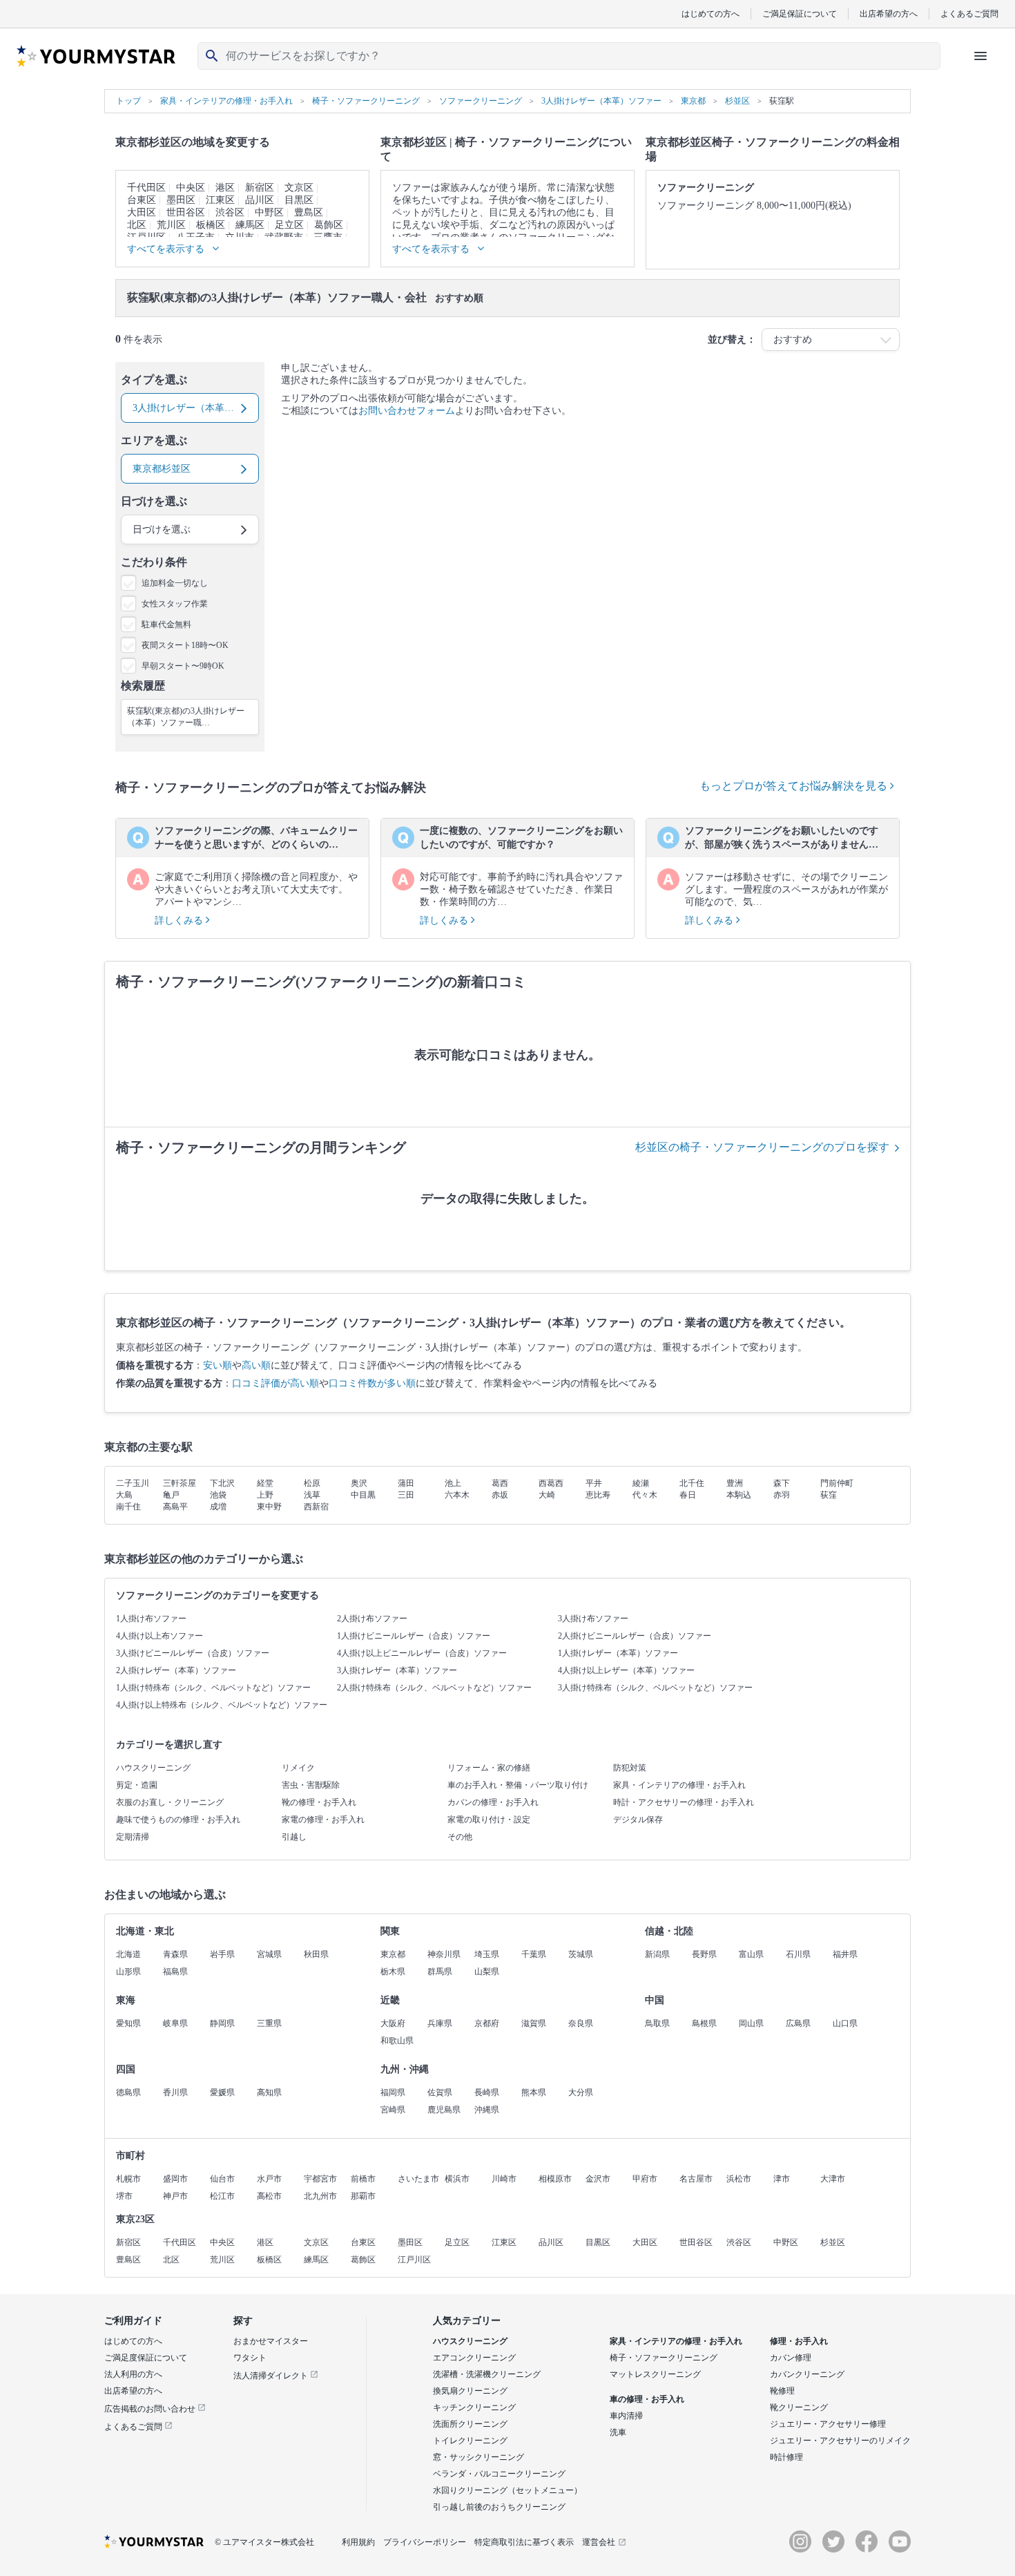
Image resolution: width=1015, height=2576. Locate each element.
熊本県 (534, 2092)
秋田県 (316, 1954)
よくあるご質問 (969, 13)
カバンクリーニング (807, 2374)
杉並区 (833, 2242)
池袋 (218, 1495)
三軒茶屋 (180, 1483)
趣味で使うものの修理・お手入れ (178, 1820)
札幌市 (128, 2179)
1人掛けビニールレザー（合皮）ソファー (414, 1636)
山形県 (128, 1972)
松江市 (222, 2196)
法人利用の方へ (133, 2374)
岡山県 (751, 2023)
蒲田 (406, 1483)
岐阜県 (175, 2023)
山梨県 (487, 1972)
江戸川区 (414, 2260)
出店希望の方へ (889, 13)
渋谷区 (230, 212)
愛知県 (128, 2023)
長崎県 (487, 2092)
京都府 (487, 2023)
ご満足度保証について (146, 2358)
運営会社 (599, 2542)
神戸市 (175, 2196)
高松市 (269, 2196)
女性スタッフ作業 (175, 604)
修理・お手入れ (799, 2341)
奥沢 (359, 1483)
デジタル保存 (638, 1820)
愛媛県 (222, 2092)
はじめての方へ (710, 13)
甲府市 (645, 2179)
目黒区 (299, 200)
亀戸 (171, 1495)
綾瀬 (641, 1483)
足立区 (289, 225)
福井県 (845, 1954)
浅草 (312, 1495)
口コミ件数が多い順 (372, 1383)
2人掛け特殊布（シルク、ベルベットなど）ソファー (434, 1688)
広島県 (798, 2023)
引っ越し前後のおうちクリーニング (499, 2507)
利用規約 (358, 2542)
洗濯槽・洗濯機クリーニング (487, 2374)
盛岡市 (175, 2179)
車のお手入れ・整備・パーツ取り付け (518, 1785)
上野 (265, 1495)
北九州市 (320, 2196)
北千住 (692, 1483)
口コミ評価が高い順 (275, 1383)
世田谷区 (186, 212)
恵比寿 (598, 1495)
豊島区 (309, 212)
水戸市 (269, 2179)
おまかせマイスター (271, 2341)
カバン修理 (791, 2358)
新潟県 (657, 1954)
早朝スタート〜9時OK (183, 666)
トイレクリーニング (470, 2441)
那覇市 (363, 2196)
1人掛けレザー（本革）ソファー (618, 1653)
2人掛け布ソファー (372, 1619)
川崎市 (504, 2179)
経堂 (265, 1483)
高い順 (256, 1365)
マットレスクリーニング (655, 2374)
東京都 (393, 1954)
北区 (137, 225)
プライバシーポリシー (425, 2542)
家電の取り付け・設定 (489, 1820)
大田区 (142, 212)
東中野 (269, 1507)
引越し (294, 1837)
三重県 (269, 2023)
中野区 (269, 212)
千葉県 (534, 1954)
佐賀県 (440, 2092)
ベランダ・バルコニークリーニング (499, 2474)
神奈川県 (444, 1954)
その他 (460, 1837)
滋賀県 (534, 2023)
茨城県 (581, 1954)
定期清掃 (133, 1837)
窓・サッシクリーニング (478, 2457)
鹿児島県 (444, 2110)
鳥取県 (657, 2023)
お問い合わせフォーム (407, 411)
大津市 (833, 2179)
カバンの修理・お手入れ (493, 1802)
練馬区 (250, 225)
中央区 (191, 188)
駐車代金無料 (166, 624)
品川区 (260, 200)
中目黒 (363, 1495)
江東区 (220, 200)
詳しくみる (180, 920)
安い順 (217, 1365)
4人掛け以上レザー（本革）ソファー (626, 1670)
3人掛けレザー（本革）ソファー (397, 1670)
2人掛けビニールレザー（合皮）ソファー (635, 1636)
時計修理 (786, 2457)
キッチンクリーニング (474, 2407)
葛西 (500, 1483)
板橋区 (211, 225)
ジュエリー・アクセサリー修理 (828, 2424)
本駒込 (739, 1495)
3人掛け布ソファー (593, 1619)
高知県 (269, 2092)
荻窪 (829, 1495)
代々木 (645, 1495)
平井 (594, 1483)
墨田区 (181, 200)
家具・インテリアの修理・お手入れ (679, 1785)
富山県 (751, 1954)
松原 (312, 1483)
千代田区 (146, 188)
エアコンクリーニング (474, 2358)
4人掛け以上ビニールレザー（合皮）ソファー (422, 1653)
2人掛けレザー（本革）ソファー (176, 1670)
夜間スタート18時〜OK (185, 645)
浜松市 (739, 2179)
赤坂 (500, 1495)
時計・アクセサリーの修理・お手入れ (684, 1802)
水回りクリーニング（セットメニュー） (507, 2490)
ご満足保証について (800, 13)
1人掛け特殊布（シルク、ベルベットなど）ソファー (213, 1688)
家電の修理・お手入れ (323, 1820)
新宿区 (260, 188)
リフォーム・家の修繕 (489, 1768)
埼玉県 (487, 1954)
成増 (218, 1507)
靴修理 (782, 2391)
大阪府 (393, 2023)
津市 (782, 2179)
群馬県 (440, 1972)
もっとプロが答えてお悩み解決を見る (795, 786)
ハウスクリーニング (153, 1768)
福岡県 (393, 2092)
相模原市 (555, 2179)
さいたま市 (418, 2179)
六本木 (457, 1495)
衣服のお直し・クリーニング (170, 1802)
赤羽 (782, 1495)
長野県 (704, 1954)
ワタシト (250, 2358)
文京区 (299, 188)
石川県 (798, 1954)
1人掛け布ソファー (151, 1619)
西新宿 (316, 1507)
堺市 (124, 2196)
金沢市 (598, 2179)
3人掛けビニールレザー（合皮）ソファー (193, 1653)
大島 (124, 1495)
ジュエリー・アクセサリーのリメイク (840, 2441)
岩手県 (222, 1954)
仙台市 (222, 2179)
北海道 (128, 1954)
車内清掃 (626, 2416)
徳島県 (128, 2092)
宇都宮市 (320, 2179)
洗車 (618, 2432)
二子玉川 (133, 1483)
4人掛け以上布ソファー (159, 1636)
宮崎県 (393, 2110)
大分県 (581, 2092)
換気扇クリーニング (470, 2391)
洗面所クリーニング (470, 2424)
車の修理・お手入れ (647, 2399)
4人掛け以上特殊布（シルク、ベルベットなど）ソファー (222, 1705)
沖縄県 (487, 2110)
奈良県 (581, 2023)
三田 (406, 1495)
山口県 (845, 2023)
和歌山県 (397, 2041)
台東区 (142, 200)
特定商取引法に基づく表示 (524, 2542)
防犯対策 (630, 1768)
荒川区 (171, 225)
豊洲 (735, 1483)
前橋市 (363, 2179)
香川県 (175, 2092)
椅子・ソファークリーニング (664, 2358)
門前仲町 (837, 1483)
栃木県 (393, 1972)
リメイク (298, 1768)
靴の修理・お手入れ (319, 1802)
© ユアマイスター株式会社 (264, 2542)
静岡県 (222, 2023)
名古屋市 (696, 2179)
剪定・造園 (137, 1785)
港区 (225, 188)
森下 (782, 1483)
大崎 (547, 1495)
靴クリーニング (799, 2407)
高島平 (175, 1507)
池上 (453, 1483)
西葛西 (551, 1483)
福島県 (175, 1972)
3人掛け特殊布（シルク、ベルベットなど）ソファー (655, 1688)
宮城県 (269, 1954)
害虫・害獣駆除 (311, 1785)
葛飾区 (329, 225)
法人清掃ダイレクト (272, 2376)
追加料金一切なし (175, 583)
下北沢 (222, 1483)
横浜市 (457, 2179)
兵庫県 (440, 2023)
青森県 (175, 1954)
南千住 (128, 1507)
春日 (688, 1495)
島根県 (704, 2023)
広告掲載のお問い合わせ (151, 2409)
